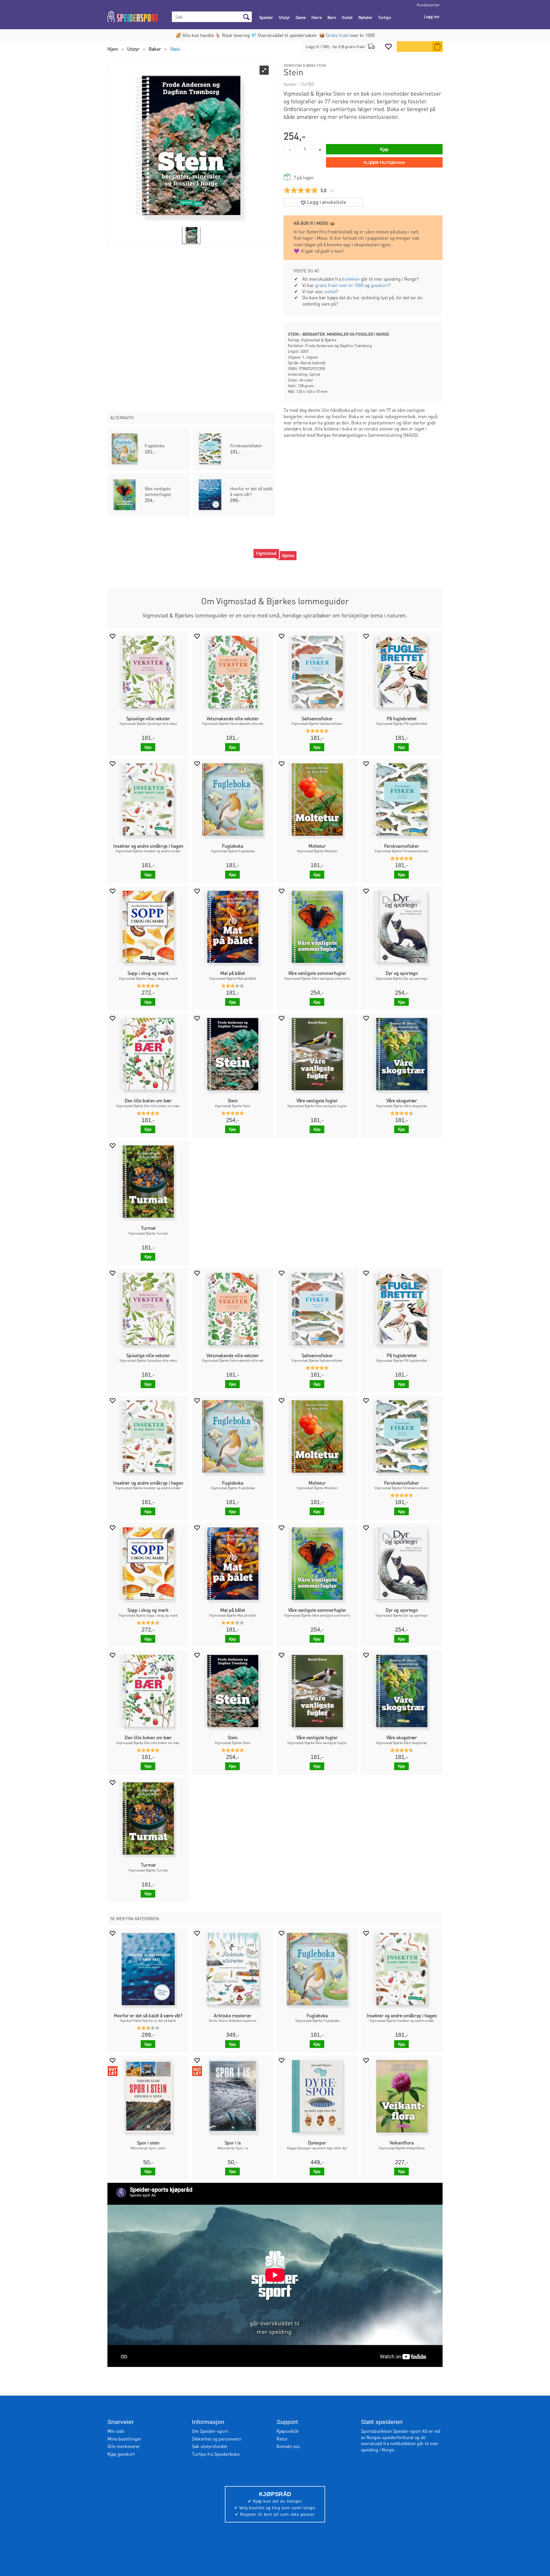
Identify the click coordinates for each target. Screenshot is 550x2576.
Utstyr (284, 17)
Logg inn (432, 16)
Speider (266, 17)
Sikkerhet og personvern (217, 2439)
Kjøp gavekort (121, 2454)
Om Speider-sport (210, 2431)
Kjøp (384, 149)
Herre (317, 17)
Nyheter (365, 17)
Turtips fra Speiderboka (216, 2454)
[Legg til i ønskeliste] (112, 636)
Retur (282, 2439)
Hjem (113, 49)
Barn (332, 17)
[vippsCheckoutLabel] (384, 162)
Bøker (155, 49)
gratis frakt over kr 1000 (339, 285)
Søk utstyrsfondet (210, 2446)
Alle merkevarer (124, 2446)
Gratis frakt (337, 35)
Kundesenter (428, 5)
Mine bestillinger (124, 2439)
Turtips (385, 17)
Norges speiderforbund (390, 2437)
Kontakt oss (288, 2446)
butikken (351, 279)
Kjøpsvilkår (288, 2431)
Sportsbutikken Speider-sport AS (394, 2431)
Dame (301, 17)
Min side (116, 2431)
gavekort (379, 285)
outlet (330, 291)
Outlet (347, 17)
